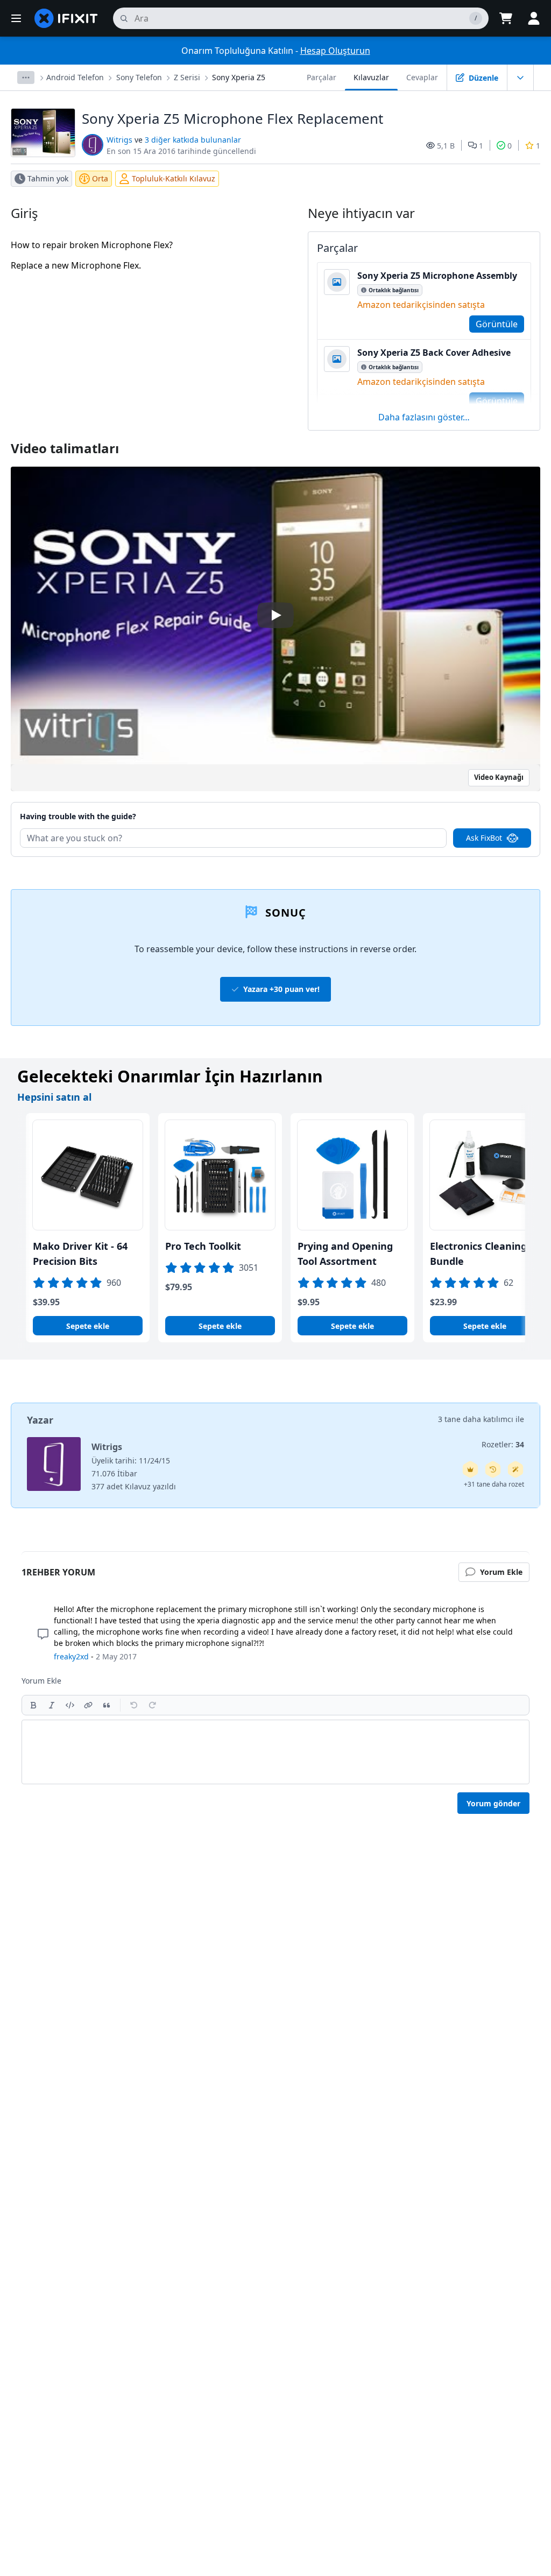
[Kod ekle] (70, 1705)
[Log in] (534, 18)
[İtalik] (52, 1705)
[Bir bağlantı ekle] (88, 1705)
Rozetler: (503, 1444)
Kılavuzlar (371, 77)
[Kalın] (33, 1705)
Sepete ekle (88, 1326)
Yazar (40, 1420)
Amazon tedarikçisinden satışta (421, 305)
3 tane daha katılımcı (476, 1419)
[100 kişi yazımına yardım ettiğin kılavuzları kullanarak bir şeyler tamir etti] (515, 1469)
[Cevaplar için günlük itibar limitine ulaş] (470, 1469)
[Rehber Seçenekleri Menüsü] (520, 78)
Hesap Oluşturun (335, 51)
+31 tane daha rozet (494, 1484)
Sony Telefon (139, 77)
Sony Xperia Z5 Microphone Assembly (437, 276)
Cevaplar (422, 77)
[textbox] (275, 1752)
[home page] (66, 18)
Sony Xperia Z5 (239, 77)
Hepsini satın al (54, 1097)
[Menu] (16, 18)
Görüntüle (497, 324)
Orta (100, 178)
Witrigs (119, 140)
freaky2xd (71, 1656)
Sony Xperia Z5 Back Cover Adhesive (434, 353)
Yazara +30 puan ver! (281, 989)
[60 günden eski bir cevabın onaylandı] (493, 1469)
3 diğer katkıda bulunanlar (193, 140)
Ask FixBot (484, 838)
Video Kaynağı (499, 777)
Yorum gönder (493, 1803)
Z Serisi (187, 77)
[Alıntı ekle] (107, 1705)
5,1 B (446, 146)
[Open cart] (506, 18)
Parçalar (322, 77)
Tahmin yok (48, 178)
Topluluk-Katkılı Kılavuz (174, 178)
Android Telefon (75, 77)
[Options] (26, 78)
